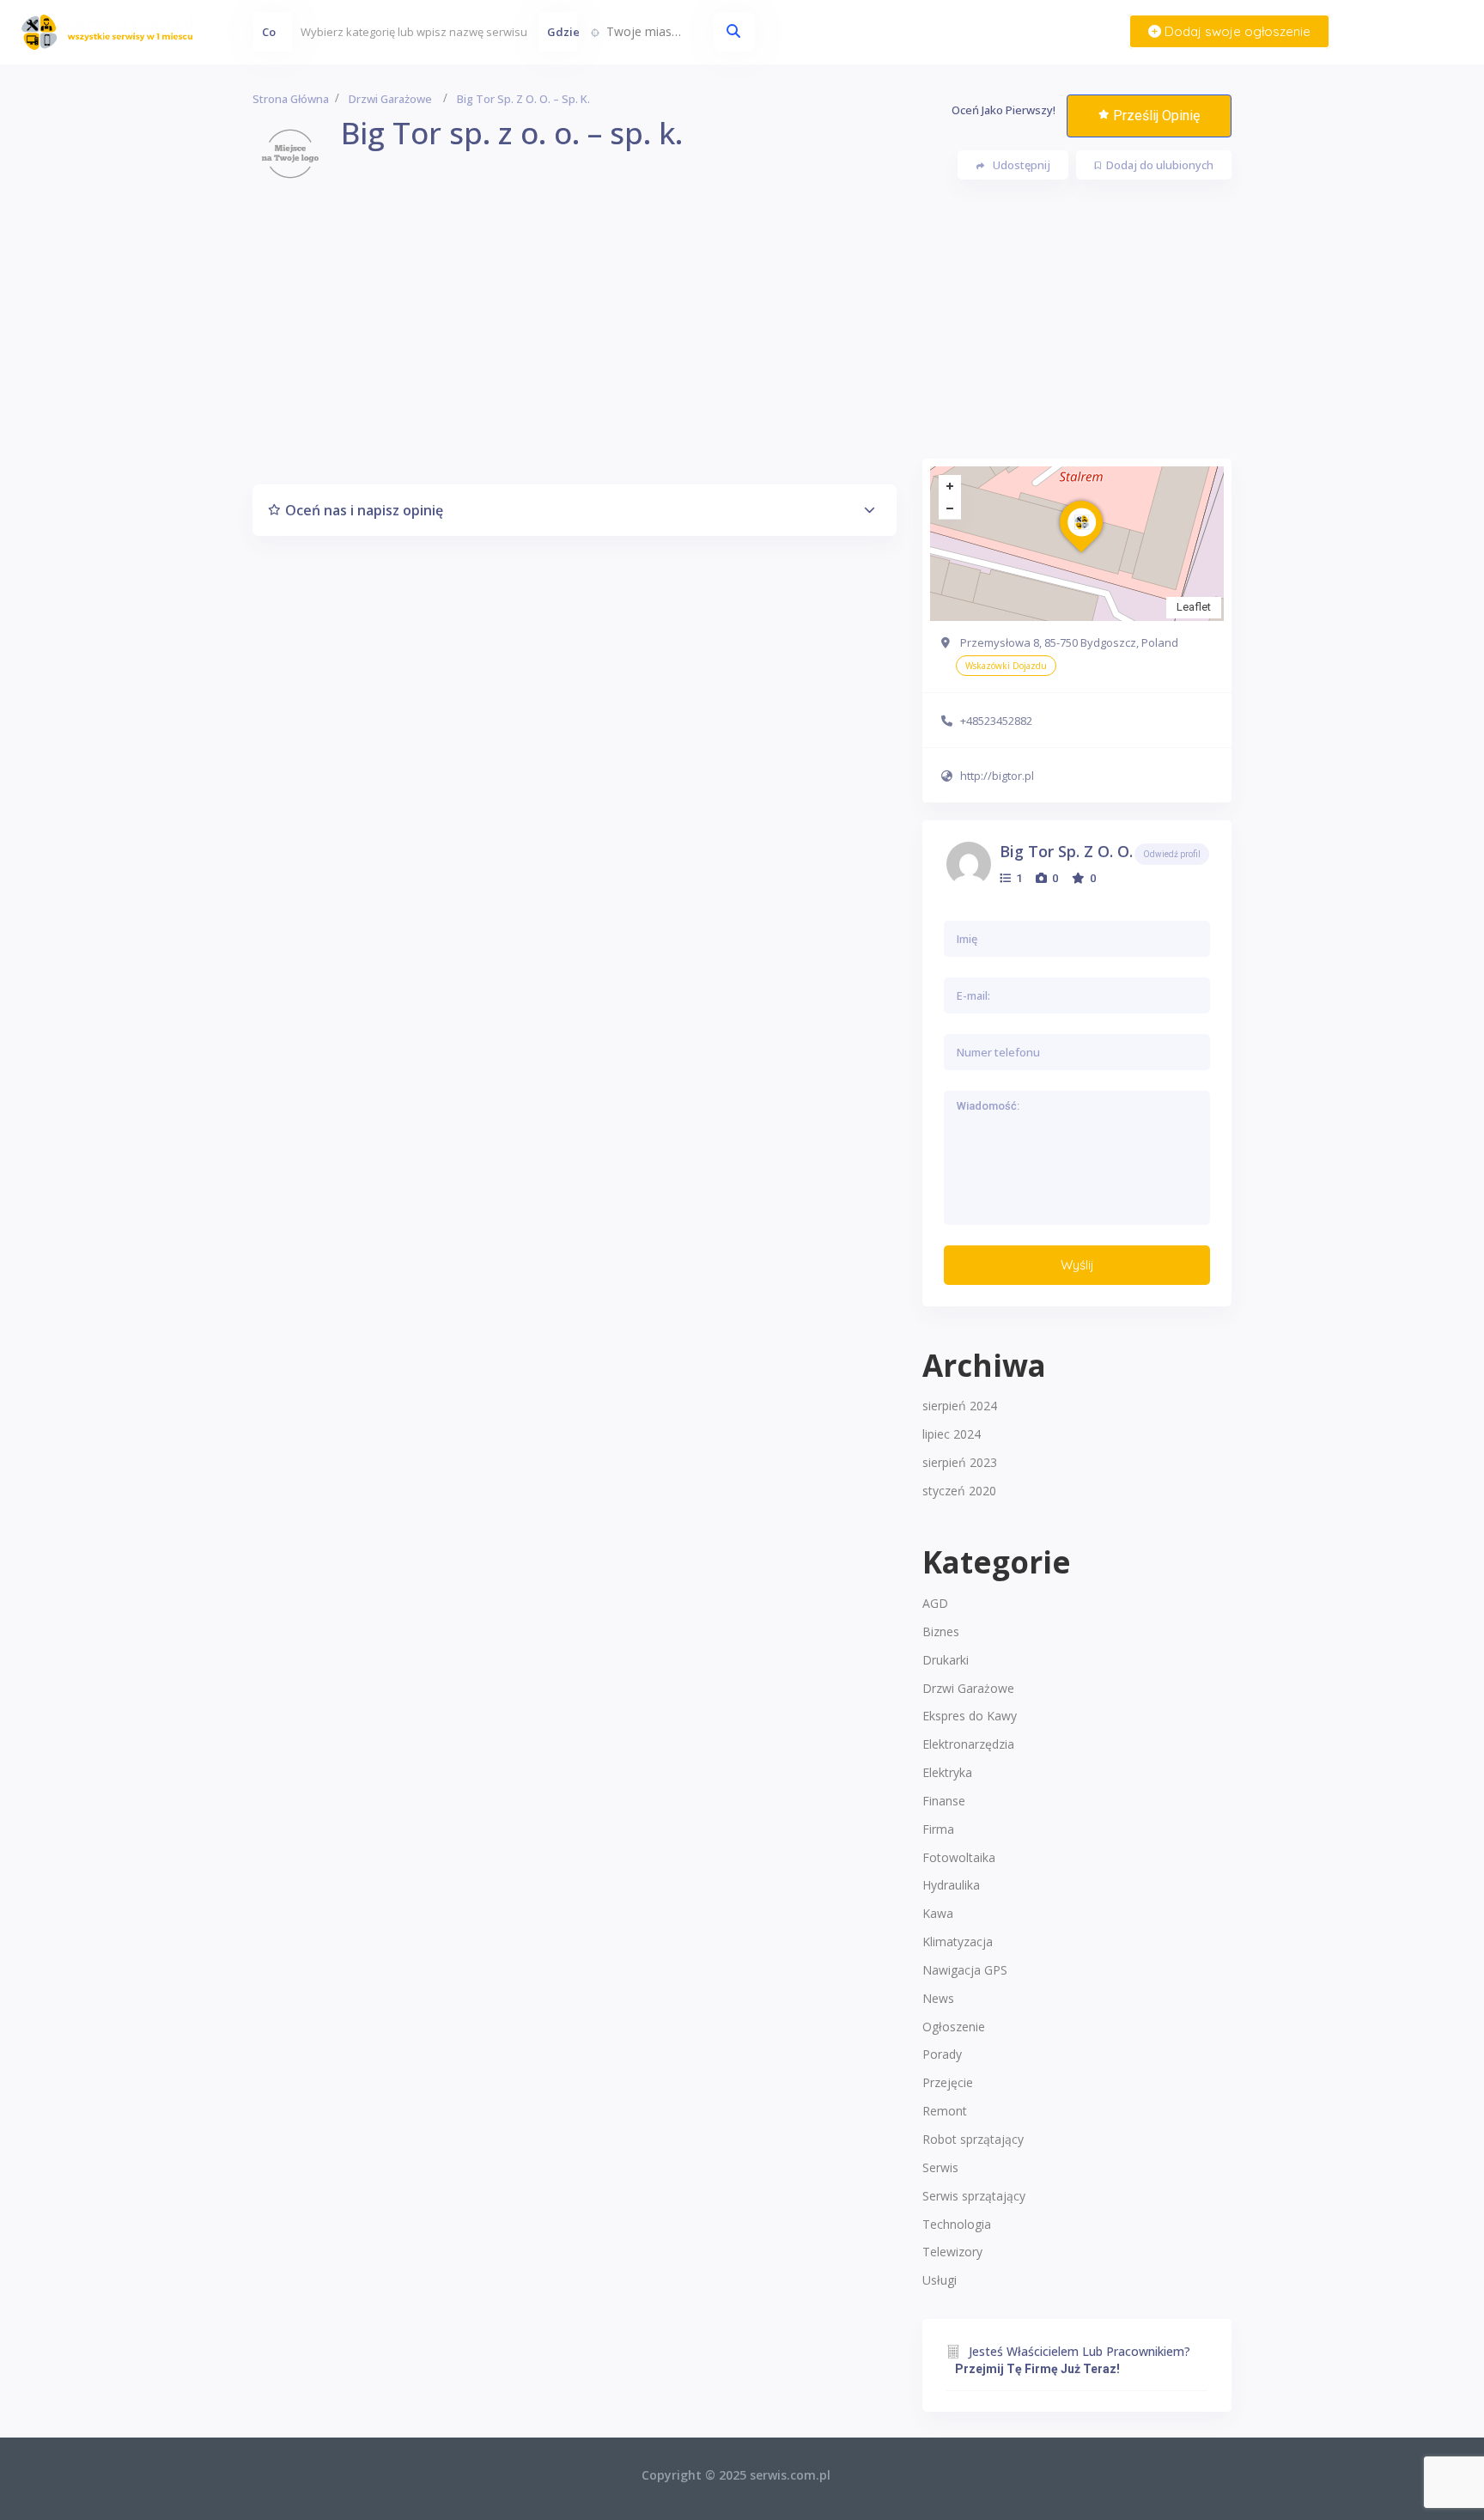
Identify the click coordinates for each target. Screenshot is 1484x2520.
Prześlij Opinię (1156, 116)
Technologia (957, 2224)
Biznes (941, 1631)
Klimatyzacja (958, 1942)
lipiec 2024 (952, 1434)
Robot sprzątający (973, 2139)
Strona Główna (291, 99)
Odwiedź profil (1172, 854)
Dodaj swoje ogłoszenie (1236, 31)
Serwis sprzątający (974, 2196)
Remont (945, 2111)
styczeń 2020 (959, 1491)
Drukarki (946, 1660)
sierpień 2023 (960, 1462)
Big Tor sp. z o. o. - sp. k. (1093, 851)
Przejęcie (948, 2082)
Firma (938, 1829)
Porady (942, 2054)
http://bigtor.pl (997, 776)
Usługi (940, 2280)
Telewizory (952, 2252)
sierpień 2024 (960, 1406)
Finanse (944, 1801)
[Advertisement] (742, 338)
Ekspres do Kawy (970, 1716)
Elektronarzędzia (968, 1744)
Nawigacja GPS (965, 1970)
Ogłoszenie (954, 2027)
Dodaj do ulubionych (1160, 165)
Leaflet (1194, 607)
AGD (935, 1603)
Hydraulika (951, 1885)
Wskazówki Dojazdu (1006, 666)
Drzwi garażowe (390, 99)
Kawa (938, 1913)
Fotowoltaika (959, 1857)
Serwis (940, 2167)
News (938, 1998)
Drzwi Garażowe (968, 1688)
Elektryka (947, 1772)
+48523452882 (996, 721)
